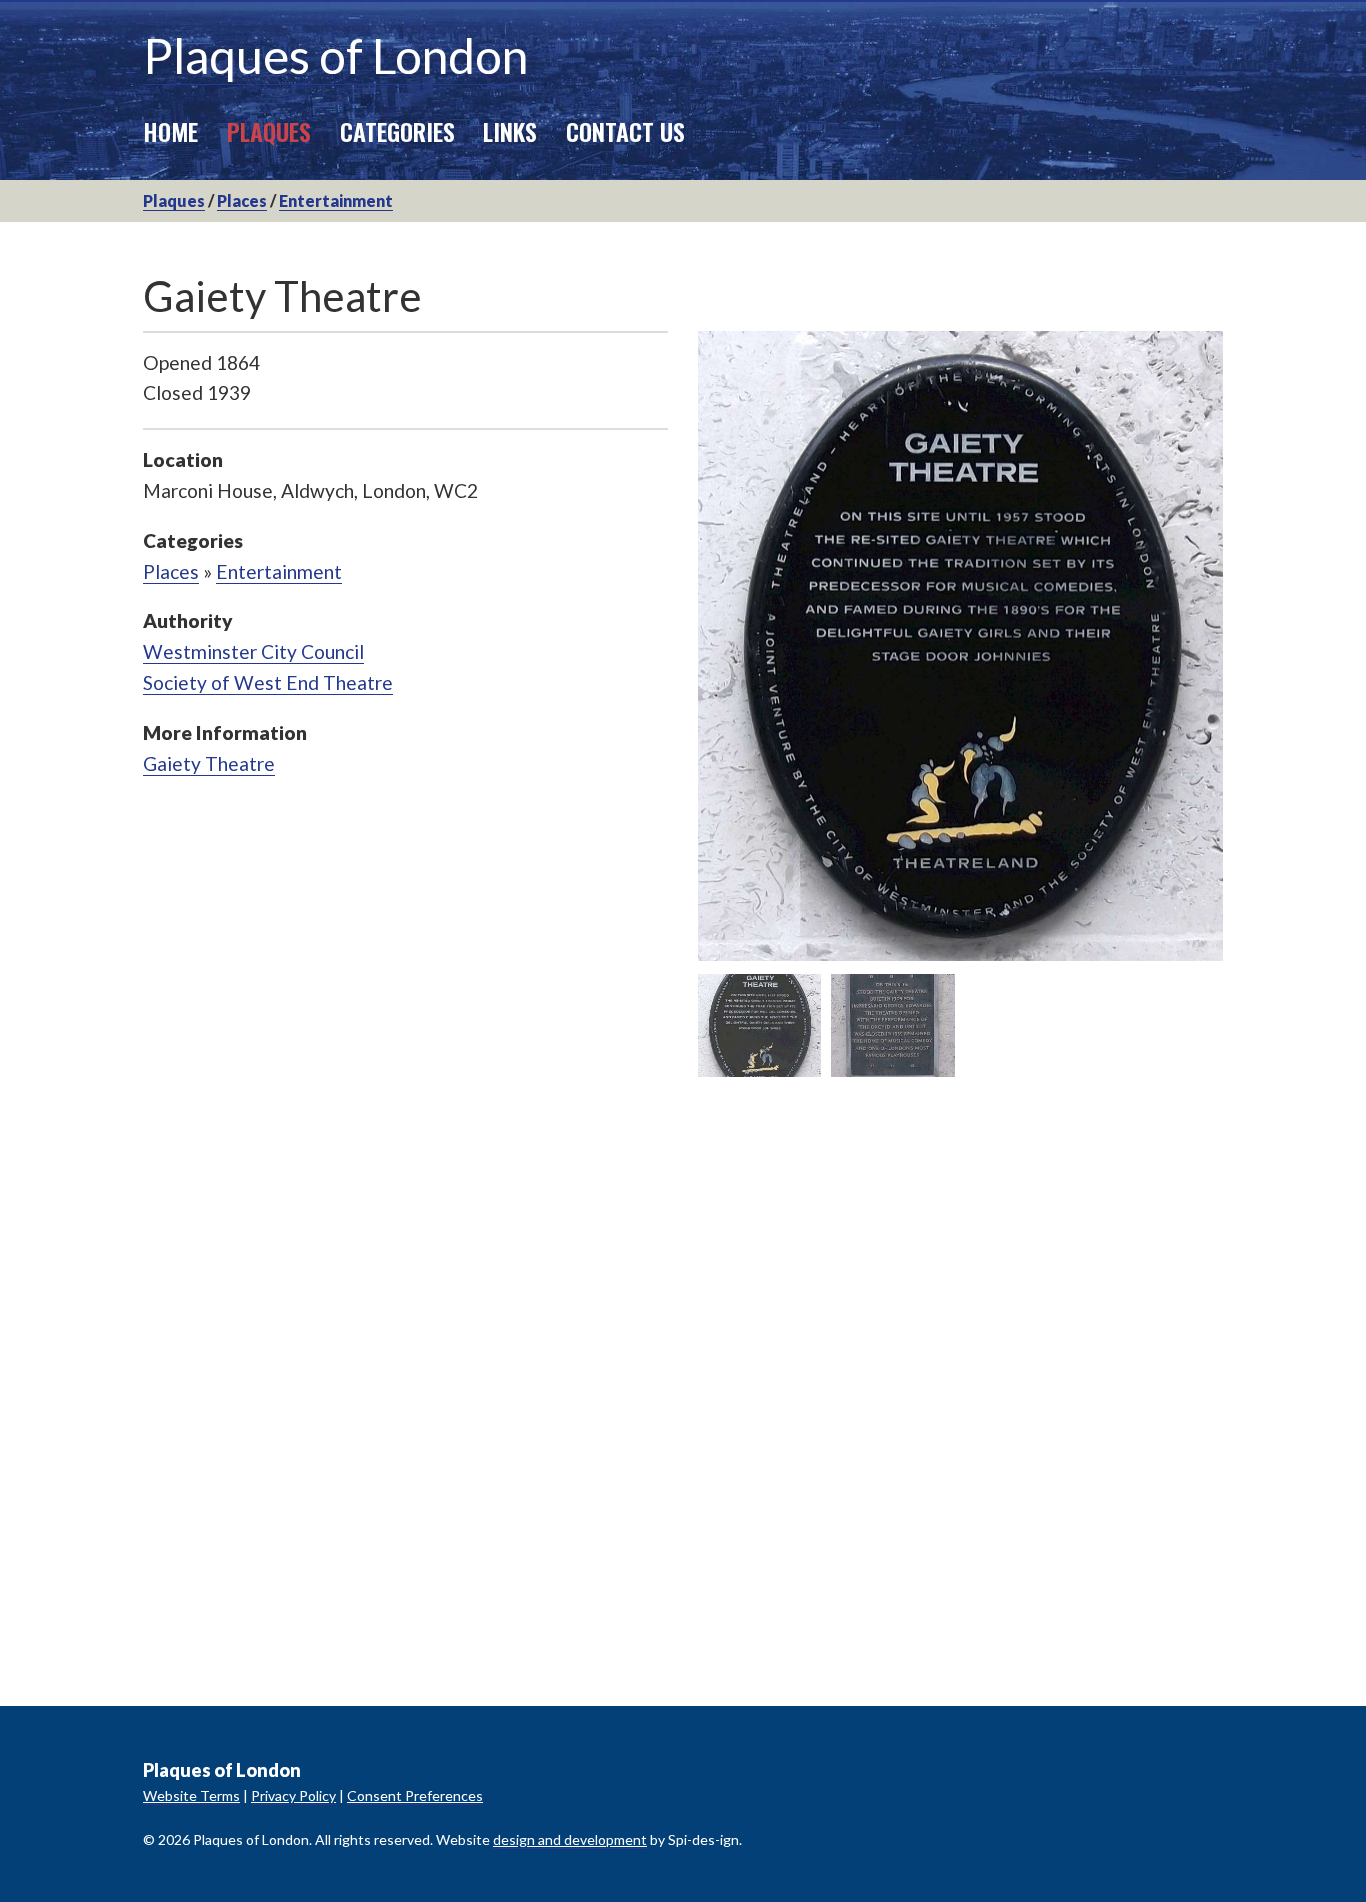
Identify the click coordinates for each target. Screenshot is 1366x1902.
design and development (570, 1839)
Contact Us (625, 131)
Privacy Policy (293, 1795)
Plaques (269, 131)
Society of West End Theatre (268, 682)
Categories (397, 131)
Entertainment (336, 200)
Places (242, 200)
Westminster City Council (253, 651)
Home (170, 131)
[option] (960, 646)
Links (510, 131)
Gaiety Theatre (209, 763)
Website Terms (191, 1795)
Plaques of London (335, 55)
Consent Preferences (415, 1795)
